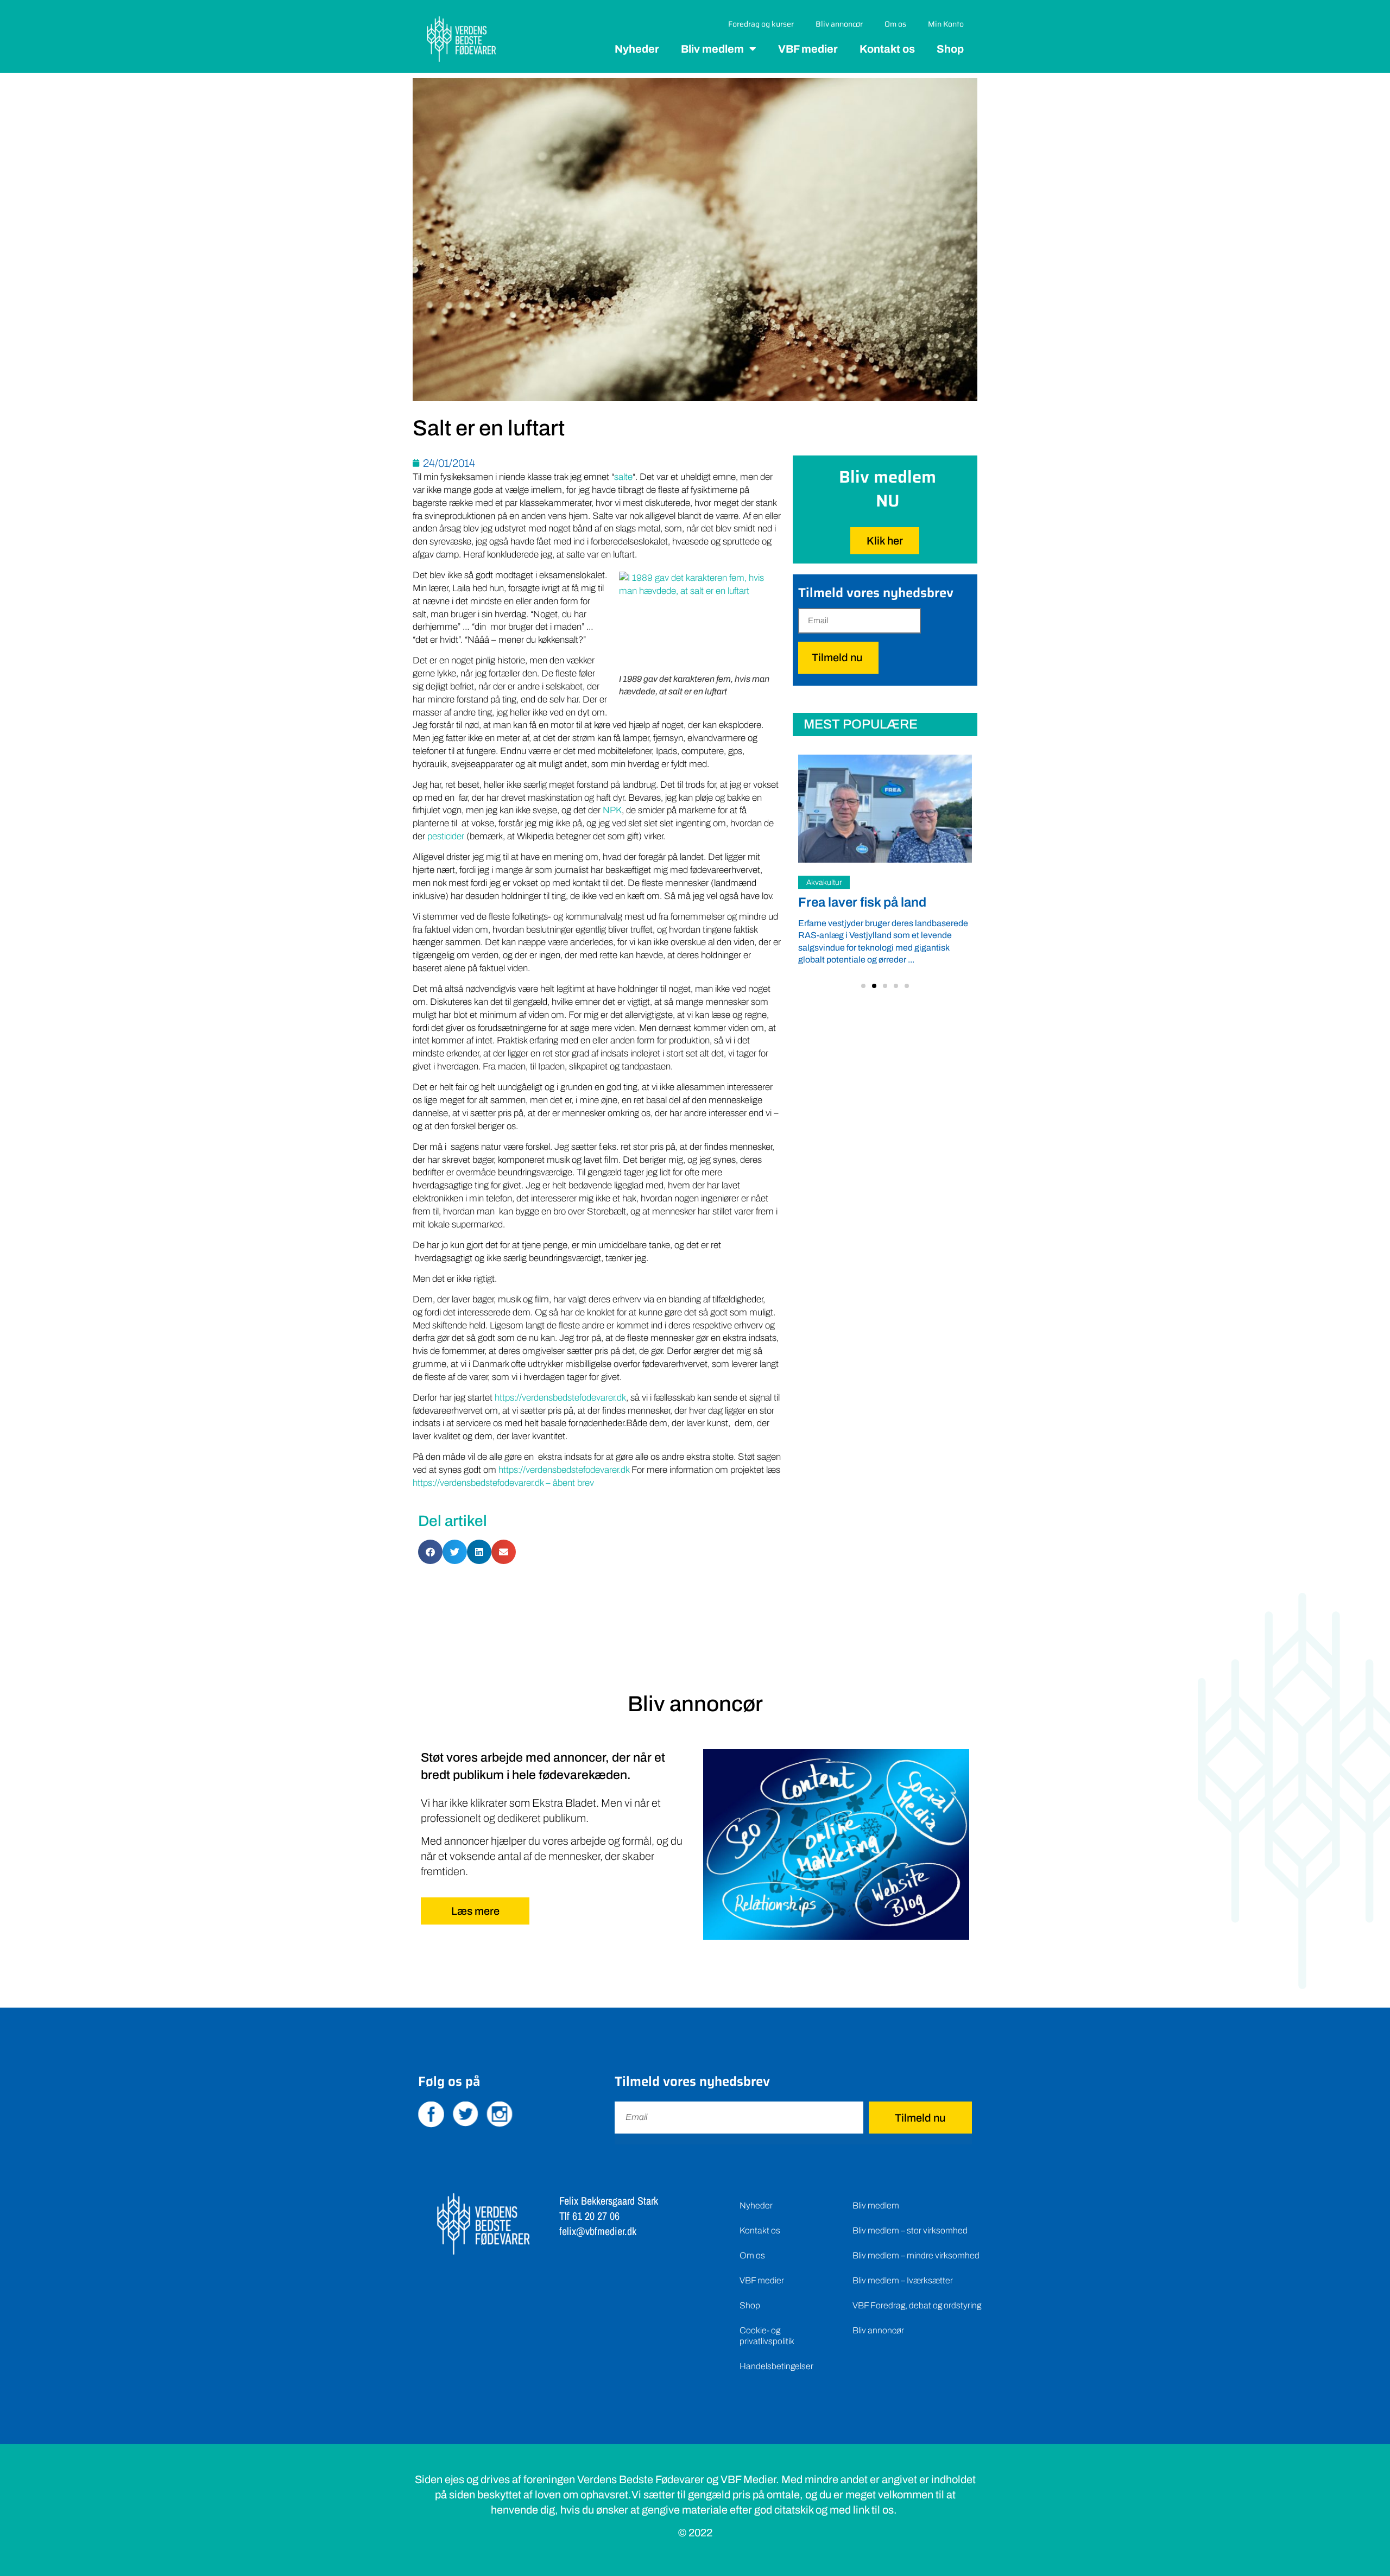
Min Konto (946, 24)
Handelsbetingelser (776, 2366)
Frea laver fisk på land (862, 902)
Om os (895, 24)
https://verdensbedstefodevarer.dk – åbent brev (503, 1483)
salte (623, 477)
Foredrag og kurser (761, 24)
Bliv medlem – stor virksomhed (910, 2230)
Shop (950, 49)
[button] (863, 986)
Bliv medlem (712, 49)
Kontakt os (887, 49)
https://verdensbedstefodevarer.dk (560, 1398)
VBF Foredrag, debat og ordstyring (917, 2305)
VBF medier (808, 49)
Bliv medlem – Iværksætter (903, 2280)
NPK (611, 810)
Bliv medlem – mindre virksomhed (916, 2255)
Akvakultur (824, 882)
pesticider (446, 836)
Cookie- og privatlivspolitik (767, 2336)
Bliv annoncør (839, 24)
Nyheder (637, 49)
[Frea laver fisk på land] (885, 808)
